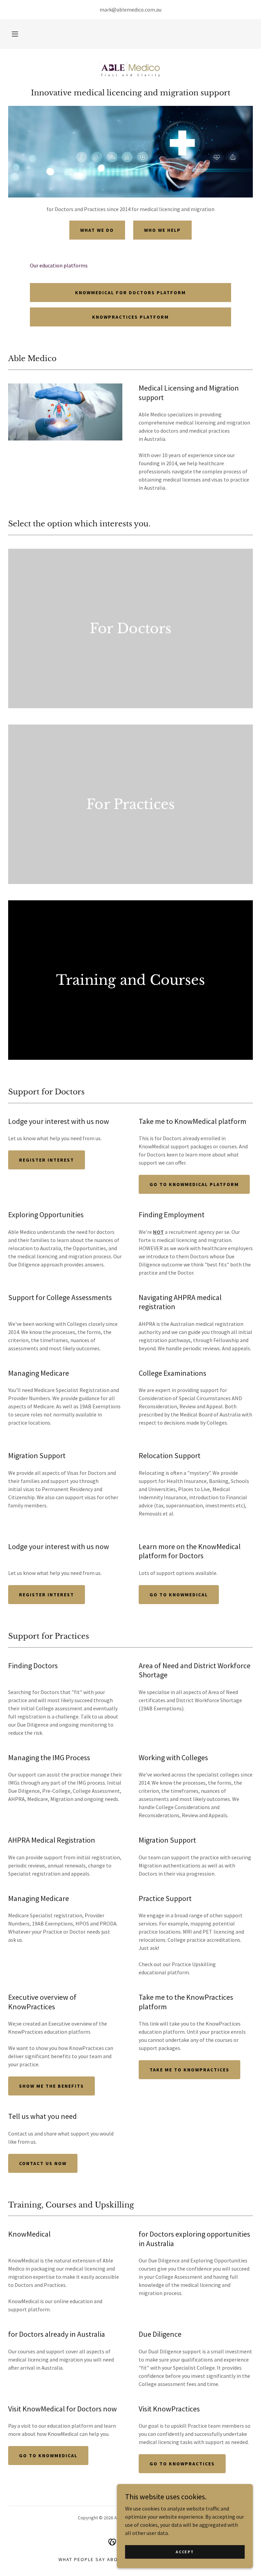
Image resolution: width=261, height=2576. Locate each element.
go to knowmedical (48, 2456)
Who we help (162, 230)
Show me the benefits (51, 2086)
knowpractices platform (130, 317)
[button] (15, 34)
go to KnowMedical (179, 1595)
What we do (97, 230)
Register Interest (47, 1160)
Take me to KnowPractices (189, 2070)
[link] (130, 71)
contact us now (43, 2163)
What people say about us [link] (96, 2559)
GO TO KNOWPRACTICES (182, 2464)
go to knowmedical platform (194, 1184)
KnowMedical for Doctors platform (130, 293)
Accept (185, 2552)
